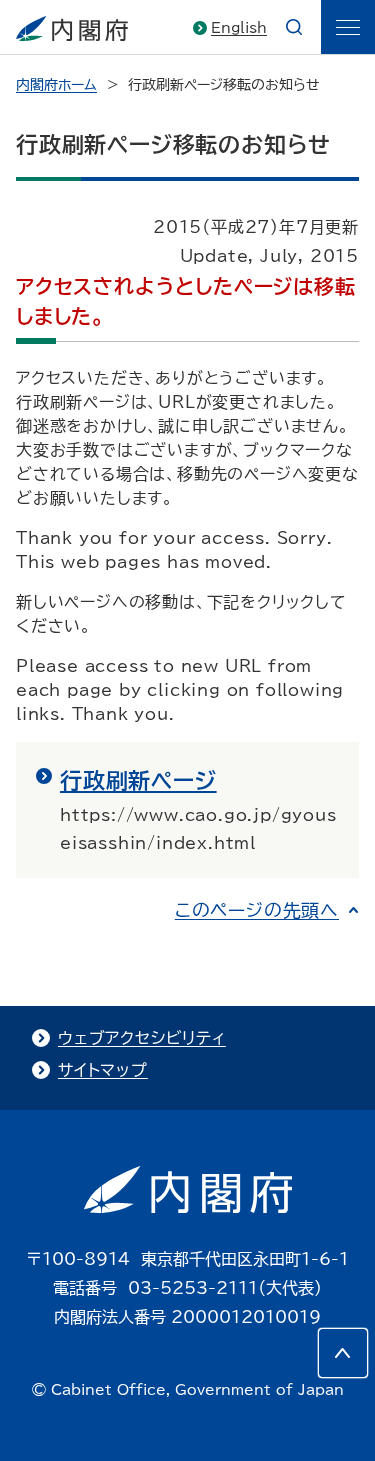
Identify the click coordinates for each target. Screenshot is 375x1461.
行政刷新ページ (138, 781)
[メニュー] (348, 27)
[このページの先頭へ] (343, 1353)
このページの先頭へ (257, 910)
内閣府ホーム (56, 85)
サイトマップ (103, 1070)
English (239, 28)
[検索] (294, 27)
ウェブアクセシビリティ (142, 1038)
